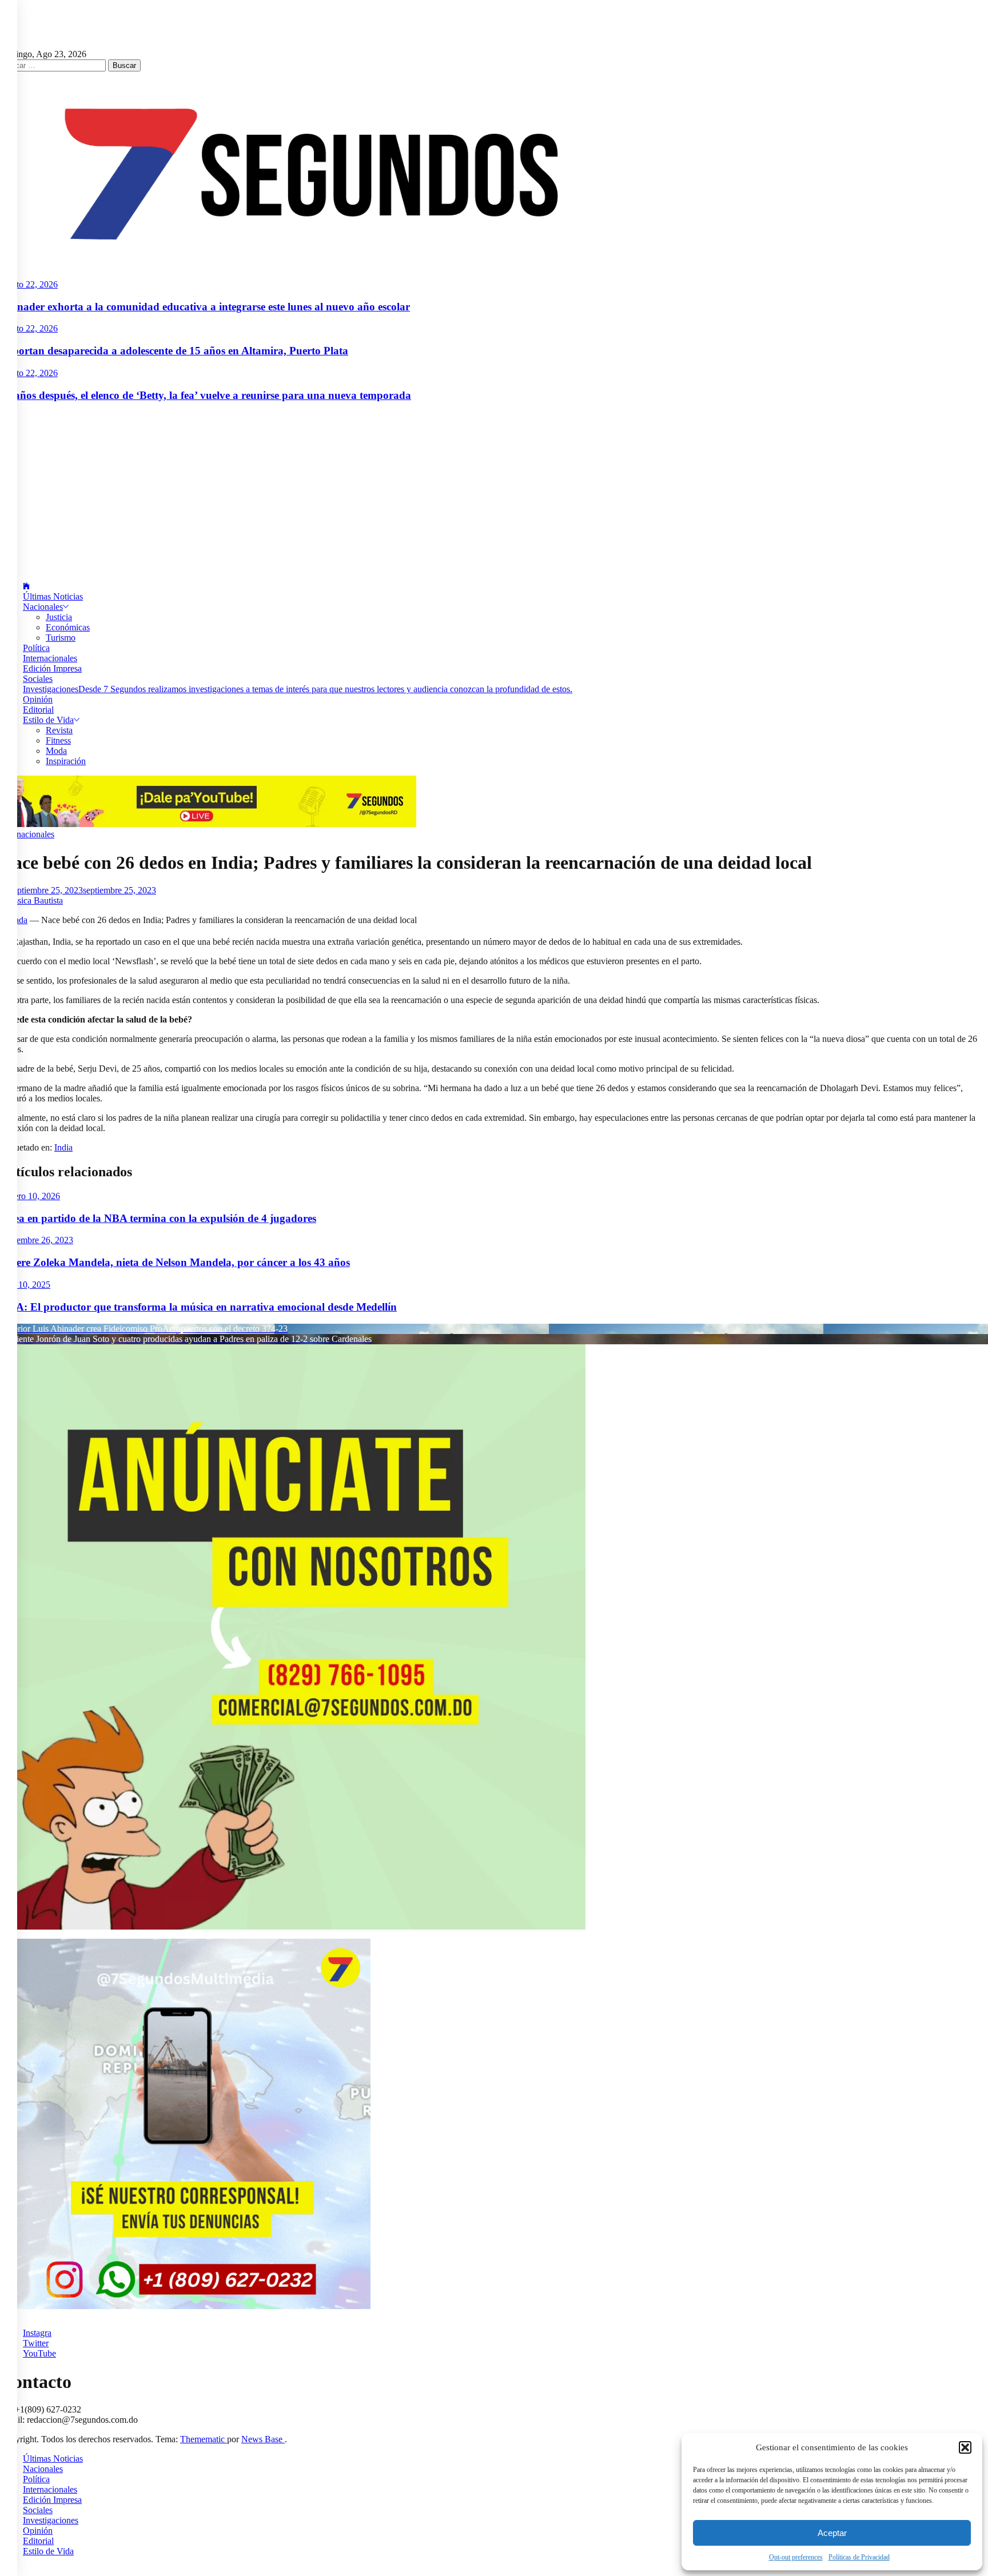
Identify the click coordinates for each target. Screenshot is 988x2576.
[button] (965, 2447)
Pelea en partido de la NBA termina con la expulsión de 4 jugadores (158, 1218)
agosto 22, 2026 (29, 284)
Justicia (59, 617)
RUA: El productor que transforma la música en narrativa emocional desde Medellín (198, 1307)
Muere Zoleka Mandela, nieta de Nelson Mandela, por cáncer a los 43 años (175, 1262)
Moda (56, 751)
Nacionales (43, 607)
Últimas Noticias (53, 596)
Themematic (204, 2439)
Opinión (38, 699)
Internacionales (50, 658)
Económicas (68, 627)
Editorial (38, 710)
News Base (263, 2439)
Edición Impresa (52, 668)
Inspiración (66, 761)
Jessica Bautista (35, 900)
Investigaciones (298, 689)
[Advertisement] (494, 492)
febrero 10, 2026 (30, 1196)
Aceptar (832, 2533)
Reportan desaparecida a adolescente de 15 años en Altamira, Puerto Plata (174, 351)
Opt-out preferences (796, 2557)
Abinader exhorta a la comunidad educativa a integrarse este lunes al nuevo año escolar (205, 307)
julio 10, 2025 (25, 1285)
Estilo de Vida (48, 720)
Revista (59, 730)
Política (36, 648)
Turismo (61, 638)
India (63, 1147)
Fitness (58, 740)
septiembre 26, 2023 (37, 1240)
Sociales (38, 679)
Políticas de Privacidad (859, 2557)
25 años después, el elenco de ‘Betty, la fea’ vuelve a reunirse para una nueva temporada (206, 395)
